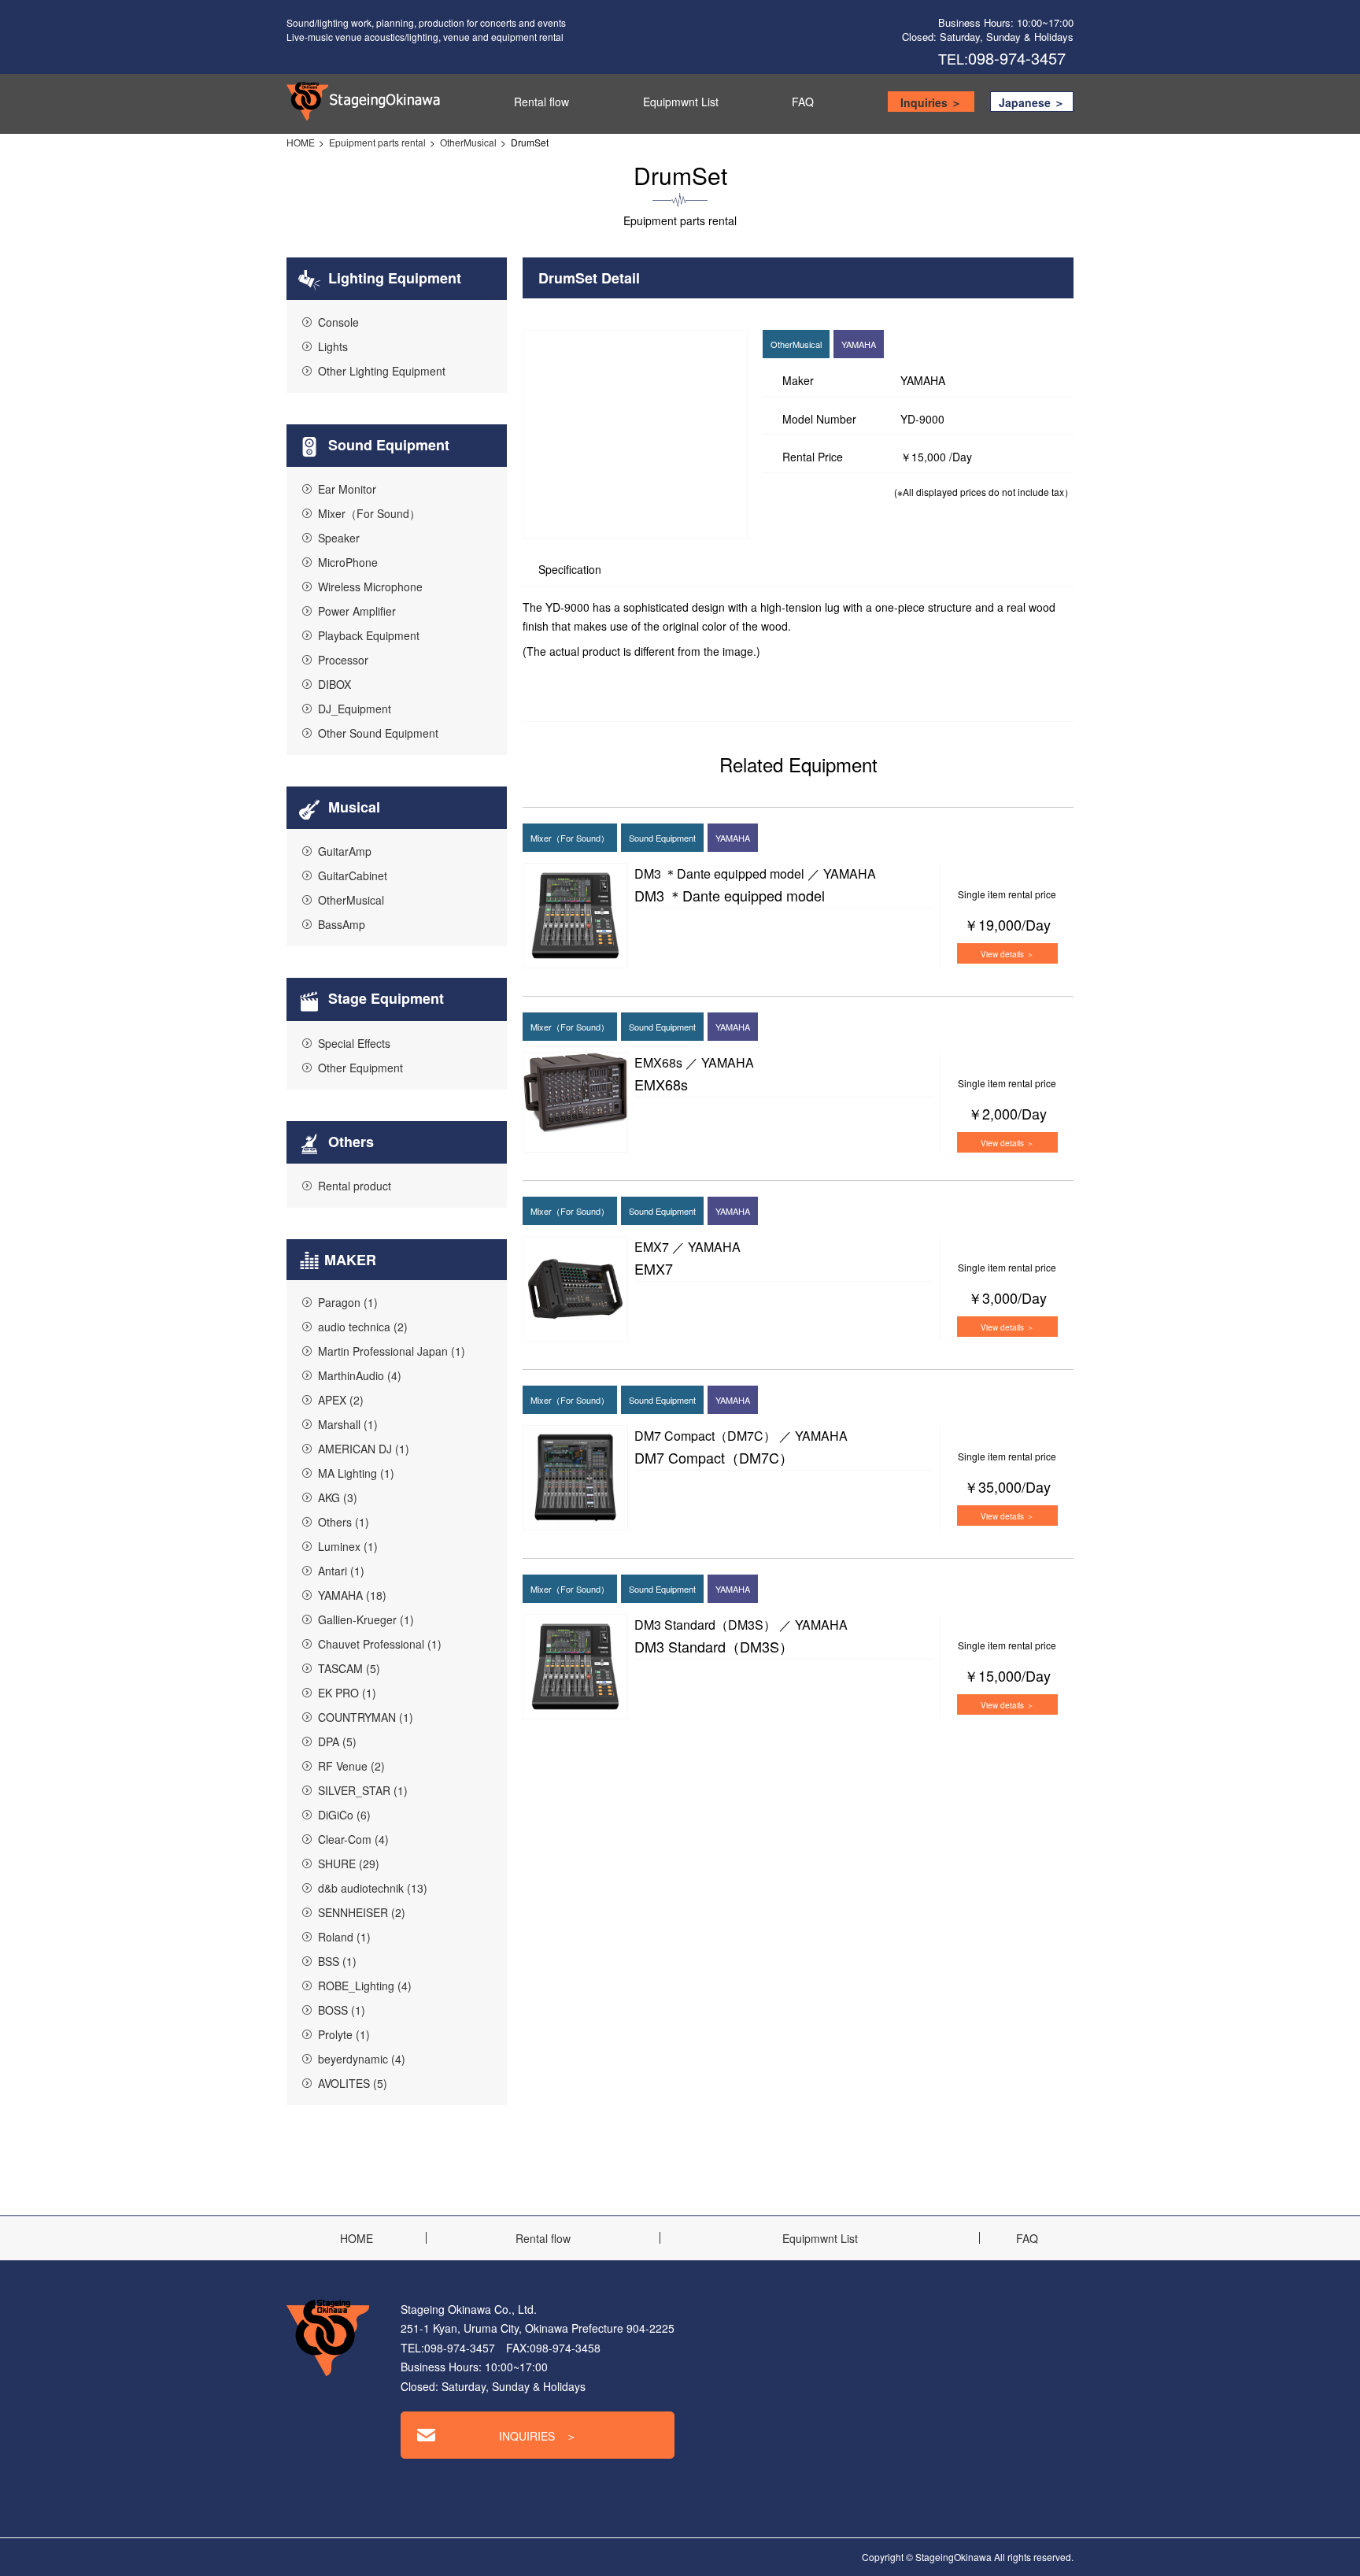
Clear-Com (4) (353, 1839)
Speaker (339, 538)
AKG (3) (338, 1497)
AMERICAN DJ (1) (364, 1449)
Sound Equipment (387, 445)
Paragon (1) (348, 1302)
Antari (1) (341, 1571)
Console (338, 322)
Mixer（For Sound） (369, 513)
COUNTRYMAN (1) (366, 1717)
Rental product (355, 1186)
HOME (301, 142)
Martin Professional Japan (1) (392, 1351)
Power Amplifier (357, 611)
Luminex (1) (348, 1546)
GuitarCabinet (353, 875)
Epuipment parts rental (377, 142)
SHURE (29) (349, 1864)
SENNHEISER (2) (362, 1912)
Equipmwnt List (681, 102)
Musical (352, 807)
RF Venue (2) (351, 1766)
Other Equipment (360, 1068)
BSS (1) (337, 1961)
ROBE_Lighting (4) (365, 1986)
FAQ (803, 102)
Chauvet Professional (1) (380, 1644)
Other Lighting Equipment (382, 371)
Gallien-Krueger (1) (366, 1619)
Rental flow (541, 102)
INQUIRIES (538, 2436)
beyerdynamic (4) (362, 2059)
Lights (333, 346)
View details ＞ (1007, 954)
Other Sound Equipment (378, 733)
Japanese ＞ (1032, 102)
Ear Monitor (347, 489)
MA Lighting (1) (356, 1473)
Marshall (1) (348, 1424)
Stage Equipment (384, 998)
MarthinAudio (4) (360, 1375)
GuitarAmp (345, 851)
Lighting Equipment (393, 278)
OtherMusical (468, 142)
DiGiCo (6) (344, 1815)
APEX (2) (341, 1400)
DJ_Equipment (355, 709)
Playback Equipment (369, 635)
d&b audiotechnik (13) (373, 1888)
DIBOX (334, 684)
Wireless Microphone (370, 587)
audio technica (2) (363, 1327)
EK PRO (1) (347, 1693)
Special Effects (354, 1043)
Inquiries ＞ (931, 102)
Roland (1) (344, 1937)
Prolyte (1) (344, 2034)
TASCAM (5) (349, 1668)
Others (349, 1142)
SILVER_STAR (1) (363, 1790)
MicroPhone (348, 562)
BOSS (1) (342, 2010)
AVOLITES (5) (353, 2083)
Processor (343, 660)
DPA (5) (337, 1741)
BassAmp (342, 924)
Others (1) (344, 1522)
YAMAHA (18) (352, 1595)
